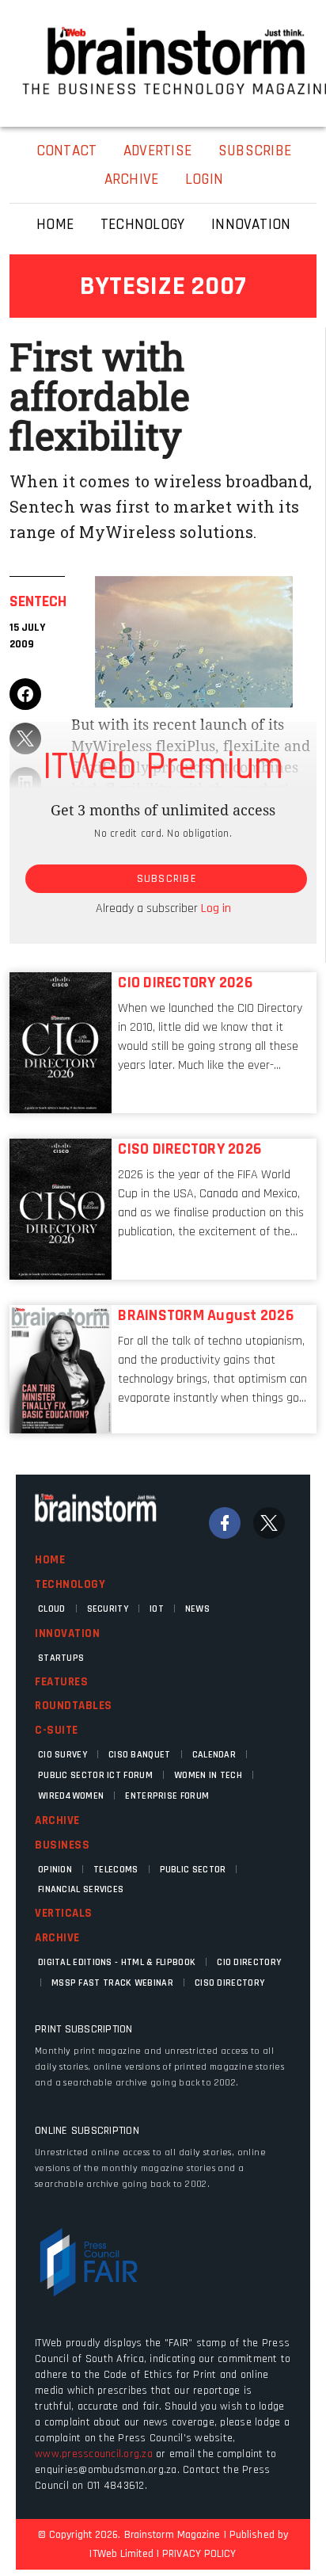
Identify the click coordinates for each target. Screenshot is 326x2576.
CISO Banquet (140, 1755)
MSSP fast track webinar (112, 1983)
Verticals (64, 1913)
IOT (157, 1609)
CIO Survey (63, 1755)
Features (61, 1682)
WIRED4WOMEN (71, 1796)
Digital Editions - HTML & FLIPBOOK (117, 1962)
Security (108, 1609)
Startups (61, 1658)
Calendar (214, 1755)
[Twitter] (269, 1523)
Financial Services (81, 1889)
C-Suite (57, 1730)
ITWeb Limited (121, 2554)
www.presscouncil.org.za (94, 2454)
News (197, 1609)
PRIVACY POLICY (199, 2554)
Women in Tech (208, 1775)
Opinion (55, 1870)
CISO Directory (229, 1983)
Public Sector (193, 1870)
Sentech (38, 601)
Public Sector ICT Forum (95, 1775)
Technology (70, 1584)
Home (50, 1560)
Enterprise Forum (167, 1796)
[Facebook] (225, 1523)
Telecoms (116, 1870)
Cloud (52, 1609)
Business (62, 1845)
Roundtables (74, 1706)
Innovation (67, 1633)
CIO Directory (249, 1962)
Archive (57, 1820)
